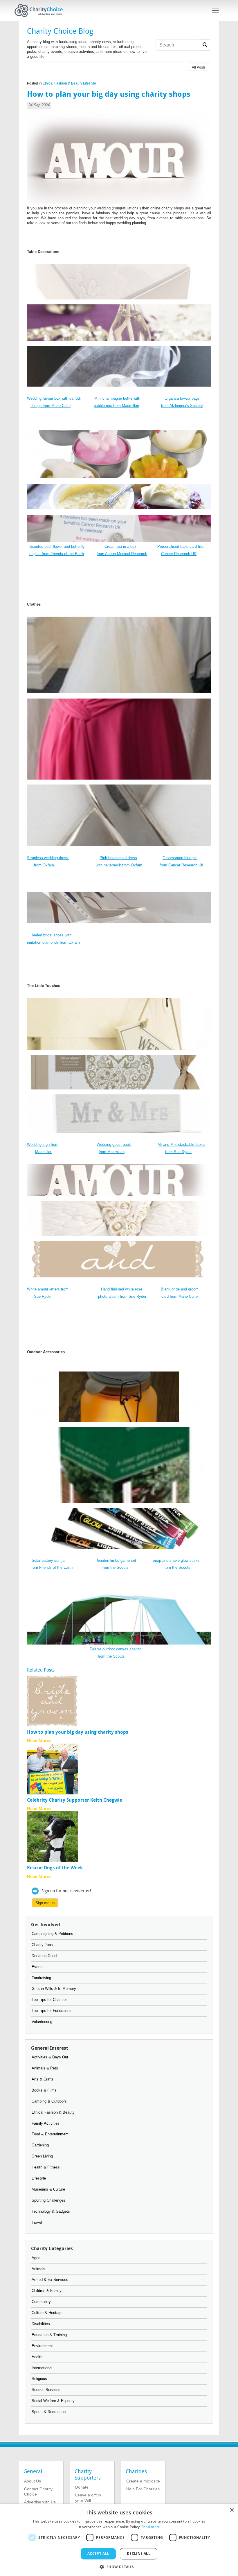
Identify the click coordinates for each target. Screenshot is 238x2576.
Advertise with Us (40, 2502)
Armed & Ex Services (50, 2280)
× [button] (231, 2510)
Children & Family (47, 2291)
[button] (119, 2566)
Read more (151, 2527)
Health (37, 2357)
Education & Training (49, 2335)
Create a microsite (143, 2481)
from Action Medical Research (122, 554)
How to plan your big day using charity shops (78, 1732)
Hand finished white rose (122, 1289)
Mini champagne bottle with (117, 398)
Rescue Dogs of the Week (55, 1868)
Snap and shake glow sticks (176, 1560)
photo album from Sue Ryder (122, 1296)
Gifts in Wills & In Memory (54, 1989)
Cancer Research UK (179, 554)
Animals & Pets (45, 2068)
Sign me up (45, 1903)
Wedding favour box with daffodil (54, 398)
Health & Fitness (46, 2167)
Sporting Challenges (48, 2200)
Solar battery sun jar (49, 1560)
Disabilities (41, 2324)
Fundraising (41, 1978)
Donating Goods (45, 1956)
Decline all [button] (139, 2553)
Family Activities (46, 2123)
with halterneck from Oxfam (119, 865)
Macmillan (44, 1152)
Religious (39, 2379)
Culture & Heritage (47, 2313)
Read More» (39, 1741)
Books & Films (44, 2090)
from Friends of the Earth (52, 1567)
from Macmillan (112, 1152)
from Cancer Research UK (182, 865)
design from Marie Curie (51, 406)
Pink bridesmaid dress (118, 858)
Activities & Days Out (50, 2057)
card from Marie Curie (180, 1296)
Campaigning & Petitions (52, 1934)
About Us (33, 2481)
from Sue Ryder (178, 1152)
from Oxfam (44, 865)
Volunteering (42, 2022)
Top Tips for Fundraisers (52, 2011)
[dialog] (119, 2540)
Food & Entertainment (50, 2134)
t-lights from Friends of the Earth (57, 554)
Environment (42, 2346)
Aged (36, 2258)
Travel (37, 2222)
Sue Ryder (43, 1296)
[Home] (41, 10)
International (42, 2368)
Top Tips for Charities (50, 2000)
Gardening (40, 2145)
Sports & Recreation (49, 2412)
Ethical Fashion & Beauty (62, 83)
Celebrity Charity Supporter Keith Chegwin (75, 1800)
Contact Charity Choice (38, 2491)
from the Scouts (115, 1567)
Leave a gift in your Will (88, 2498)
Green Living (42, 2156)
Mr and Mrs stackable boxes (182, 1145)
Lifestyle (90, 83)
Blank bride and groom (180, 1289)
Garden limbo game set (117, 1560)
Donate (82, 2487)
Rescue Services (46, 2390)
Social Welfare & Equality (53, 2401)
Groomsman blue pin (180, 858)
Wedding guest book (114, 1145)
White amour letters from (48, 1289)
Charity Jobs (42, 1945)
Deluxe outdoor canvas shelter (115, 1649)
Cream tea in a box (120, 546)
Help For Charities (143, 2489)
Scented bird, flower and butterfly (57, 546)
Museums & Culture (48, 2189)
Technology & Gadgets (51, 2211)
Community (41, 2302)
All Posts (199, 67)
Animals (38, 2269)
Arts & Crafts (43, 2079)
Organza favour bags (182, 398)
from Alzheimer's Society (182, 406)
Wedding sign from (43, 1145)
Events (38, 1967)
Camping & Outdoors (49, 2101)
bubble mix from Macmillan (116, 406)
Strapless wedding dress (48, 858)
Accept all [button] (98, 2553)
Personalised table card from (181, 546)
